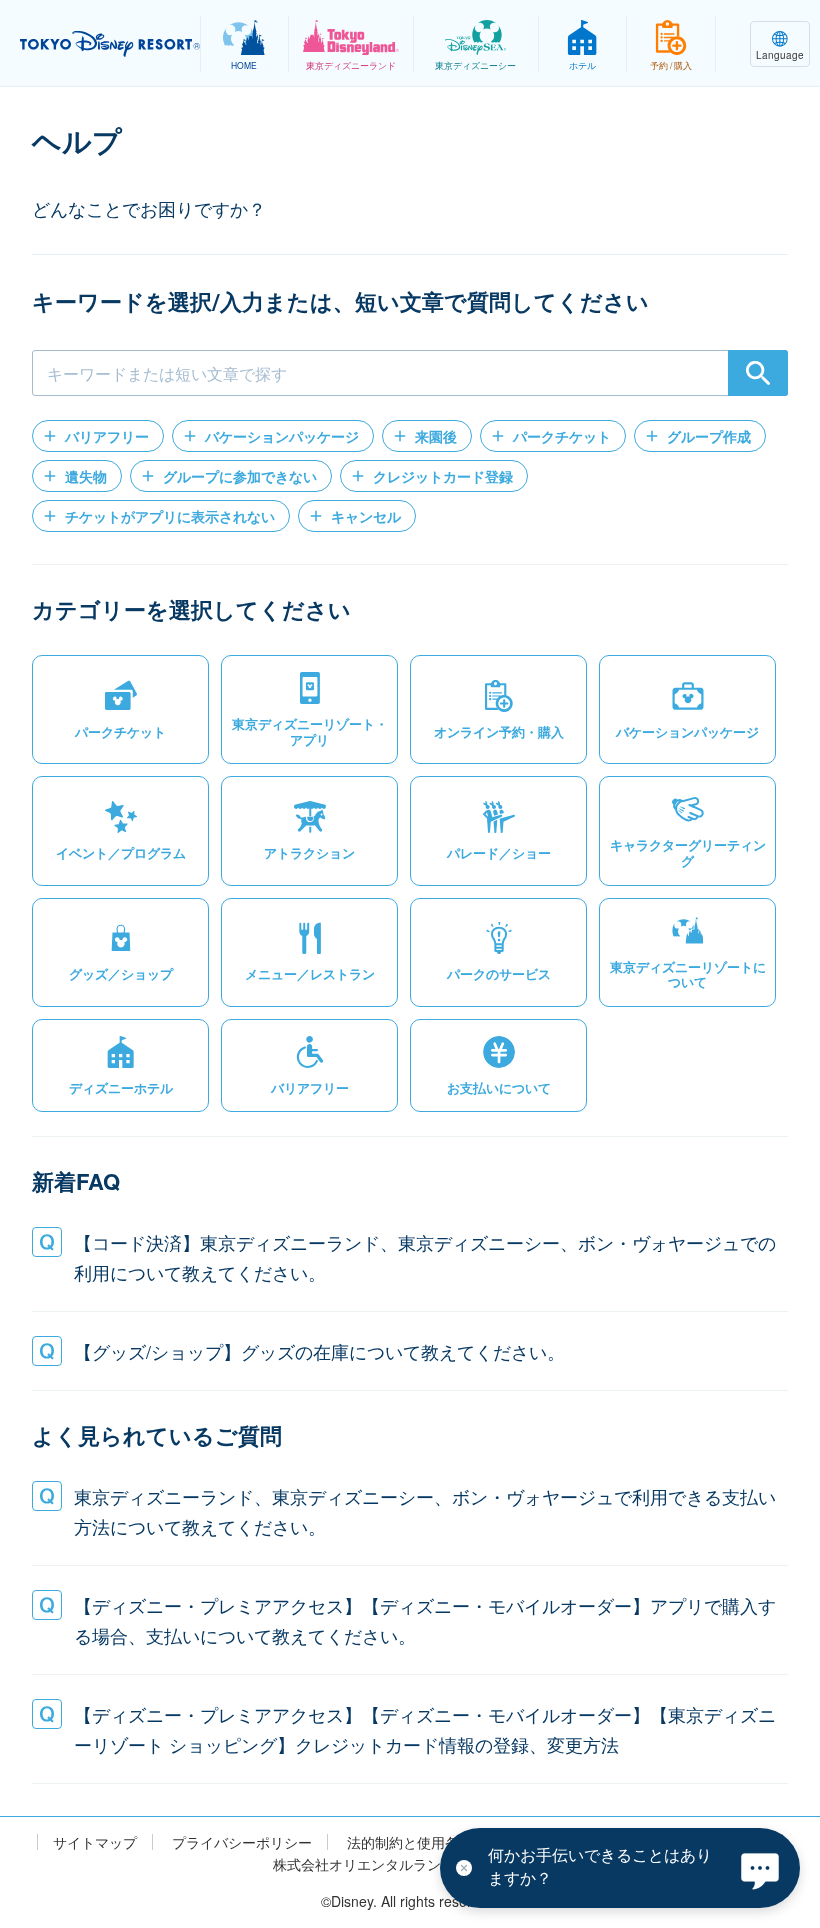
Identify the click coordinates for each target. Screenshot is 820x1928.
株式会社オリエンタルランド (364, 1864)
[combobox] (410, 373)
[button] (98, 436)
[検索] (758, 373)
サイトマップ (95, 1842)
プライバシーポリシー (242, 1842)
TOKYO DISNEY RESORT (110, 44)
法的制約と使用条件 (410, 1842)
